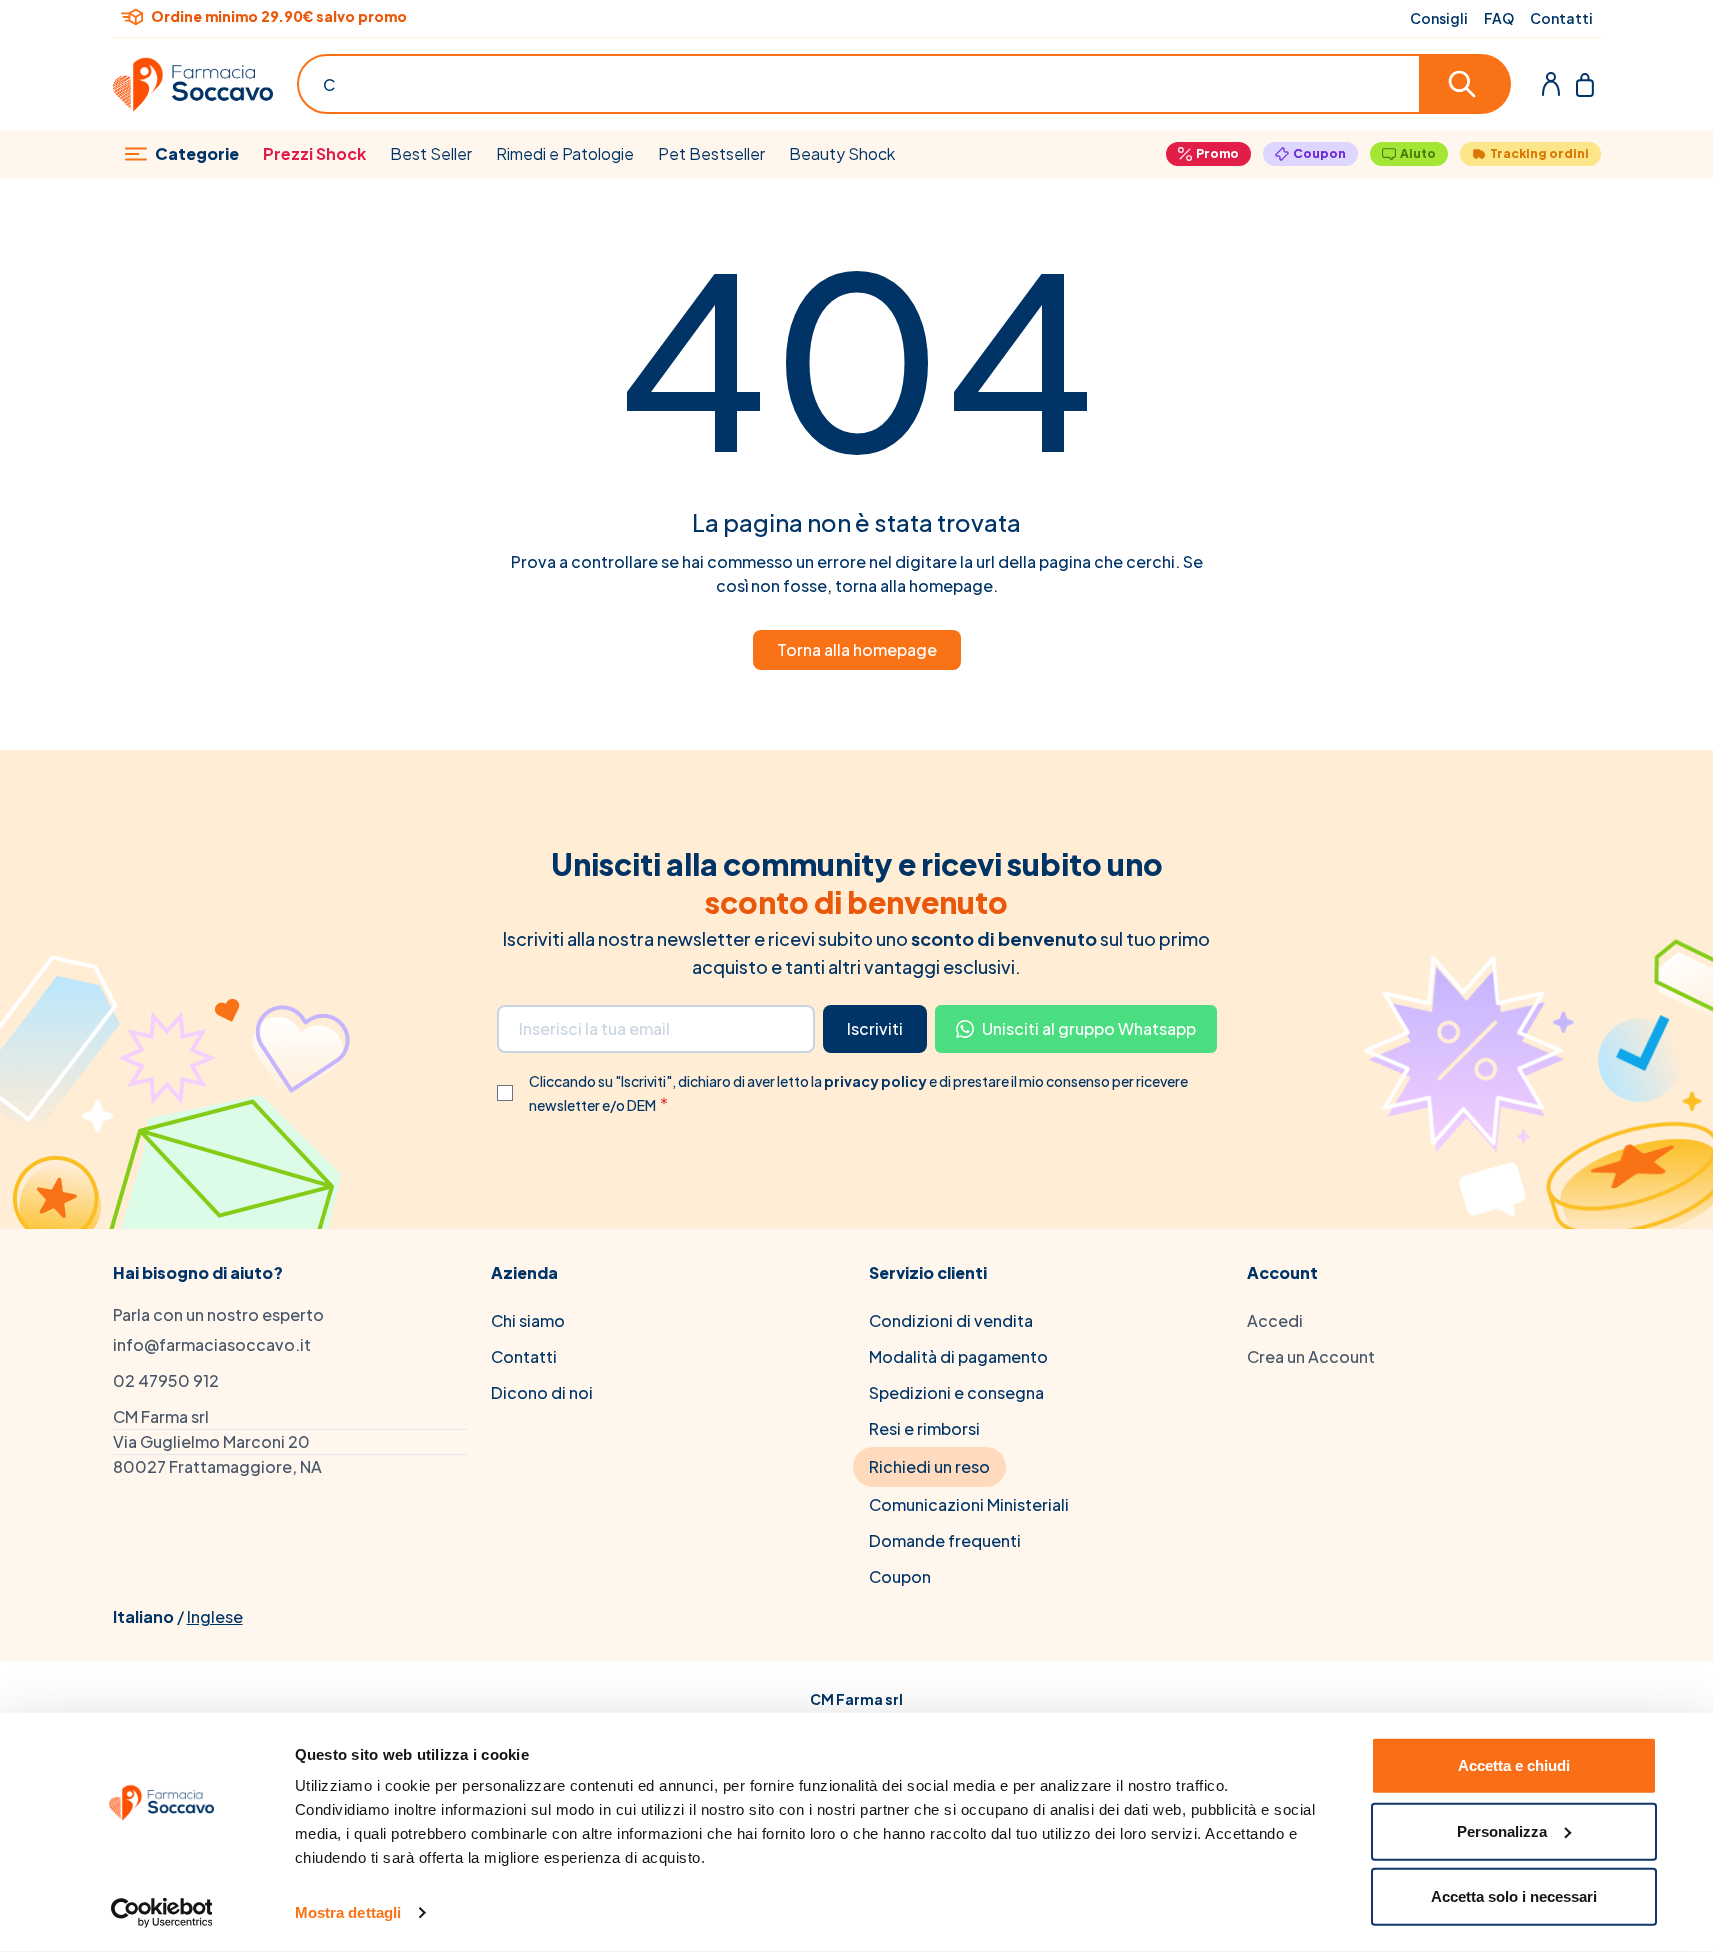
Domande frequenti (945, 1540)
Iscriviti (875, 1028)
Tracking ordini (1539, 153)
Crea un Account (1311, 1356)
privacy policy (876, 1081)
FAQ (1499, 18)
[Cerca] (1466, 84)
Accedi (1275, 1320)
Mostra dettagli (348, 1912)
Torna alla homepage (857, 649)
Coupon (1319, 153)
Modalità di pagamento (958, 1356)
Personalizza (1502, 1830)
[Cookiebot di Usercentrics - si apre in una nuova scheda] (161, 1913)
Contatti (1561, 18)
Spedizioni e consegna (956, 1392)
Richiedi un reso (929, 1466)
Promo (1217, 153)
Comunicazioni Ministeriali (969, 1504)
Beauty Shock (842, 153)
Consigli (1439, 18)
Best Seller (431, 153)
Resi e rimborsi (924, 1428)
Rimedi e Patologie (565, 153)
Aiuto (1418, 153)
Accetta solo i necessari (1514, 1896)
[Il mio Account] (1551, 84)
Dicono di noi (542, 1392)
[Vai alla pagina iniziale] (193, 84)
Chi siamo (528, 1320)
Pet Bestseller (711, 153)
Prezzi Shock (314, 153)
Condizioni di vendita (951, 1320)
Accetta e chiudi (1514, 1765)
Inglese (215, 1616)
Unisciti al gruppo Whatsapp (1089, 1028)
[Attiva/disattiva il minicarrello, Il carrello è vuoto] (1585, 84)
